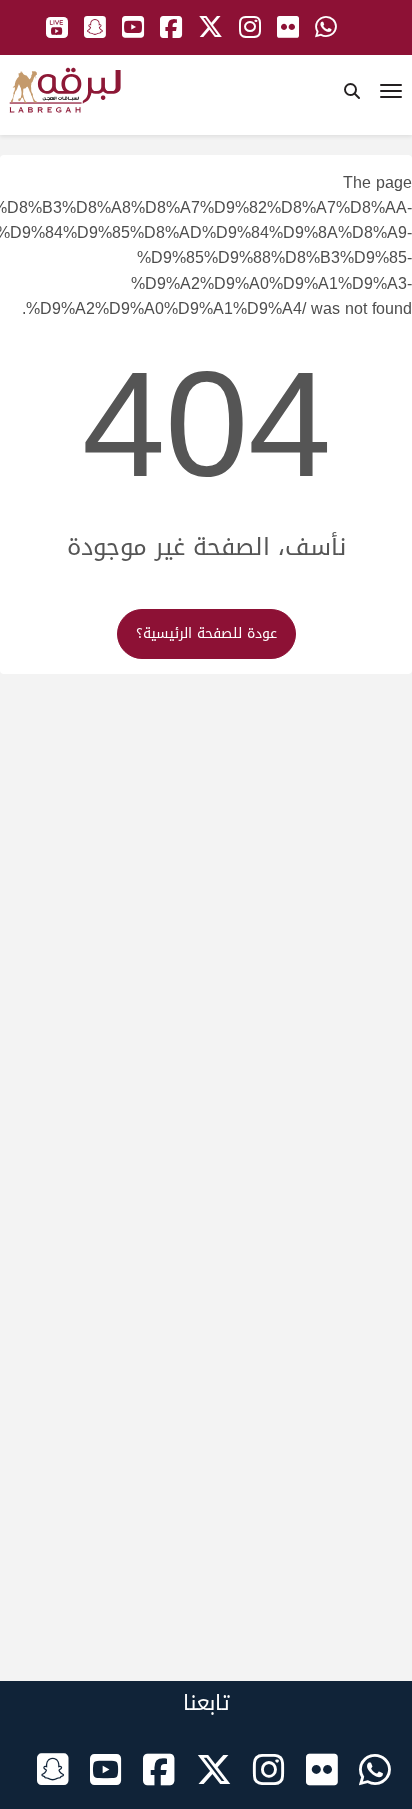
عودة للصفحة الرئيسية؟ (206, 633)
